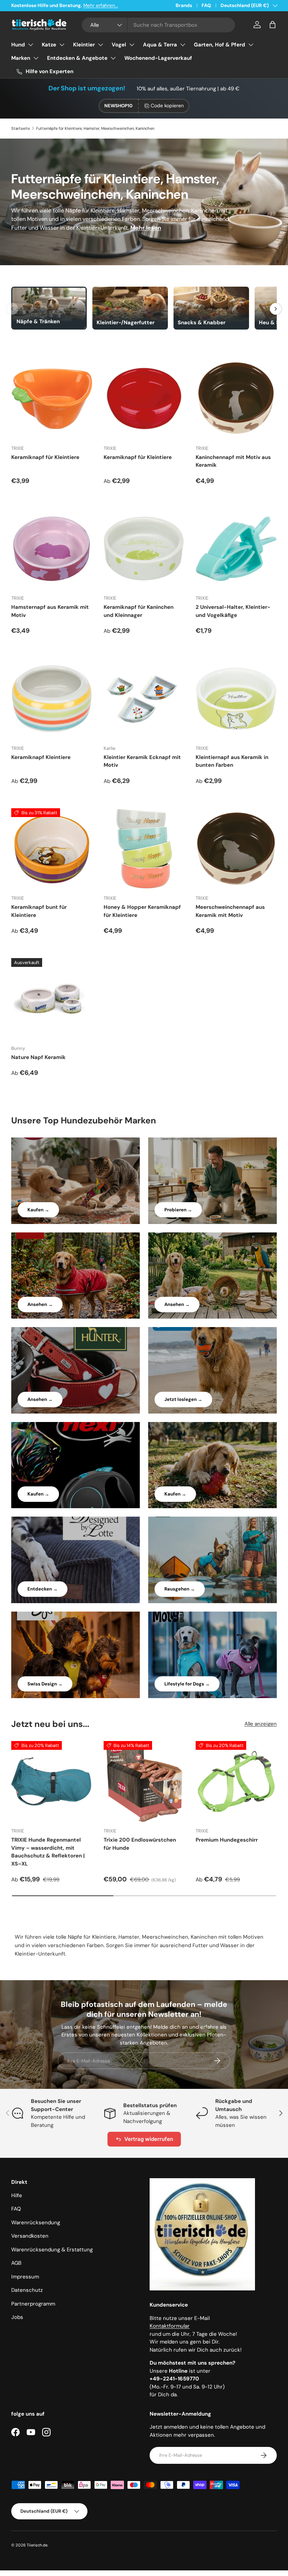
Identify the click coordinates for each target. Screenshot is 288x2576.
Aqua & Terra (160, 45)
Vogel (119, 45)
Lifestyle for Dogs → (187, 1684)
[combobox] (159, 25)
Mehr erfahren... (101, 5)
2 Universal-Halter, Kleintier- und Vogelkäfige (233, 611)
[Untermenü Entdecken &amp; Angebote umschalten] (113, 58)
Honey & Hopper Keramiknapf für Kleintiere (142, 911)
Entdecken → (42, 1589)
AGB (16, 2263)
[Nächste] (276, 309)
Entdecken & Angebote (77, 58)
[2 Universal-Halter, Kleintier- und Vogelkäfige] (236, 549)
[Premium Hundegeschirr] (236, 1782)
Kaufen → (38, 1210)
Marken (21, 58)
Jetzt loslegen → (183, 1399)
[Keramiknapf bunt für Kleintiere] (52, 849)
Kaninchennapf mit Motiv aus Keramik (233, 461)
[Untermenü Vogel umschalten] (132, 45)
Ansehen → (40, 1304)
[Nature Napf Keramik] (52, 999)
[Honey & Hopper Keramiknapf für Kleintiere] (144, 849)
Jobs (17, 2317)
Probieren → (178, 1210)
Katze (49, 45)
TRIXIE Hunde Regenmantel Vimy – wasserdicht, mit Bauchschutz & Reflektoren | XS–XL (48, 1852)
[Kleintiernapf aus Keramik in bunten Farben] (236, 699)
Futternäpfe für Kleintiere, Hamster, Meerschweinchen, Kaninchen (95, 128)
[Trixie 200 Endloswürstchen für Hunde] (144, 1782)
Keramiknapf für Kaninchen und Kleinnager (139, 611)
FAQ (206, 5)
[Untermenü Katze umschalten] (62, 45)
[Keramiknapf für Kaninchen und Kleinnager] (144, 549)
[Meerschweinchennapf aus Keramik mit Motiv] (236, 849)
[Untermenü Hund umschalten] (31, 45)
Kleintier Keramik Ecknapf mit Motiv (142, 761)
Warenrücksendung (36, 2223)
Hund (18, 45)
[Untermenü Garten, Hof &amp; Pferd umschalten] (251, 45)
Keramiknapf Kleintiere (41, 757)
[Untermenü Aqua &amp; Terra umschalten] (183, 45)
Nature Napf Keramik (38, 1057)
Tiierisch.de (37, 2545)
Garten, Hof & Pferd (220, 45)
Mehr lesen (146, 228)
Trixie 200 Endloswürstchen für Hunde (140, 1844)
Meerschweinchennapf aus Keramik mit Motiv (230, 911)
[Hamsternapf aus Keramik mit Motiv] (52, 549)
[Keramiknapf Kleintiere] (52, 699)
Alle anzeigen (261, 1724)
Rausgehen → (180, 1589)
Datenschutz (27, 2290)
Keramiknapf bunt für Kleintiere (39, 911)
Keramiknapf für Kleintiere (45, 457)
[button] (273, 25)
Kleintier (84, 45)
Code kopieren (167, 106)
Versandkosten (30, 2236)
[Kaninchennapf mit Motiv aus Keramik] (236, 399)
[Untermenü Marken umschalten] (36, 58)
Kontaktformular (170, 2326)
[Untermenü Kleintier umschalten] (100, 45)
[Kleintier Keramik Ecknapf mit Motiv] (144, 699)
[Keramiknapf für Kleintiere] (52, 399)
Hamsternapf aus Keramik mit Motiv (50, 611)
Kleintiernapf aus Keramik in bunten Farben (232, 761)
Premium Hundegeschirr (227, 1840)
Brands (184, 5)
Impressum (25, 2277)
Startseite (21, 128)
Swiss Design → (45, 1684)
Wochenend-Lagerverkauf (158, 58)
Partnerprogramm (33, 2304)
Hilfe (17, 2195)
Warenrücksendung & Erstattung (52, 2250)
